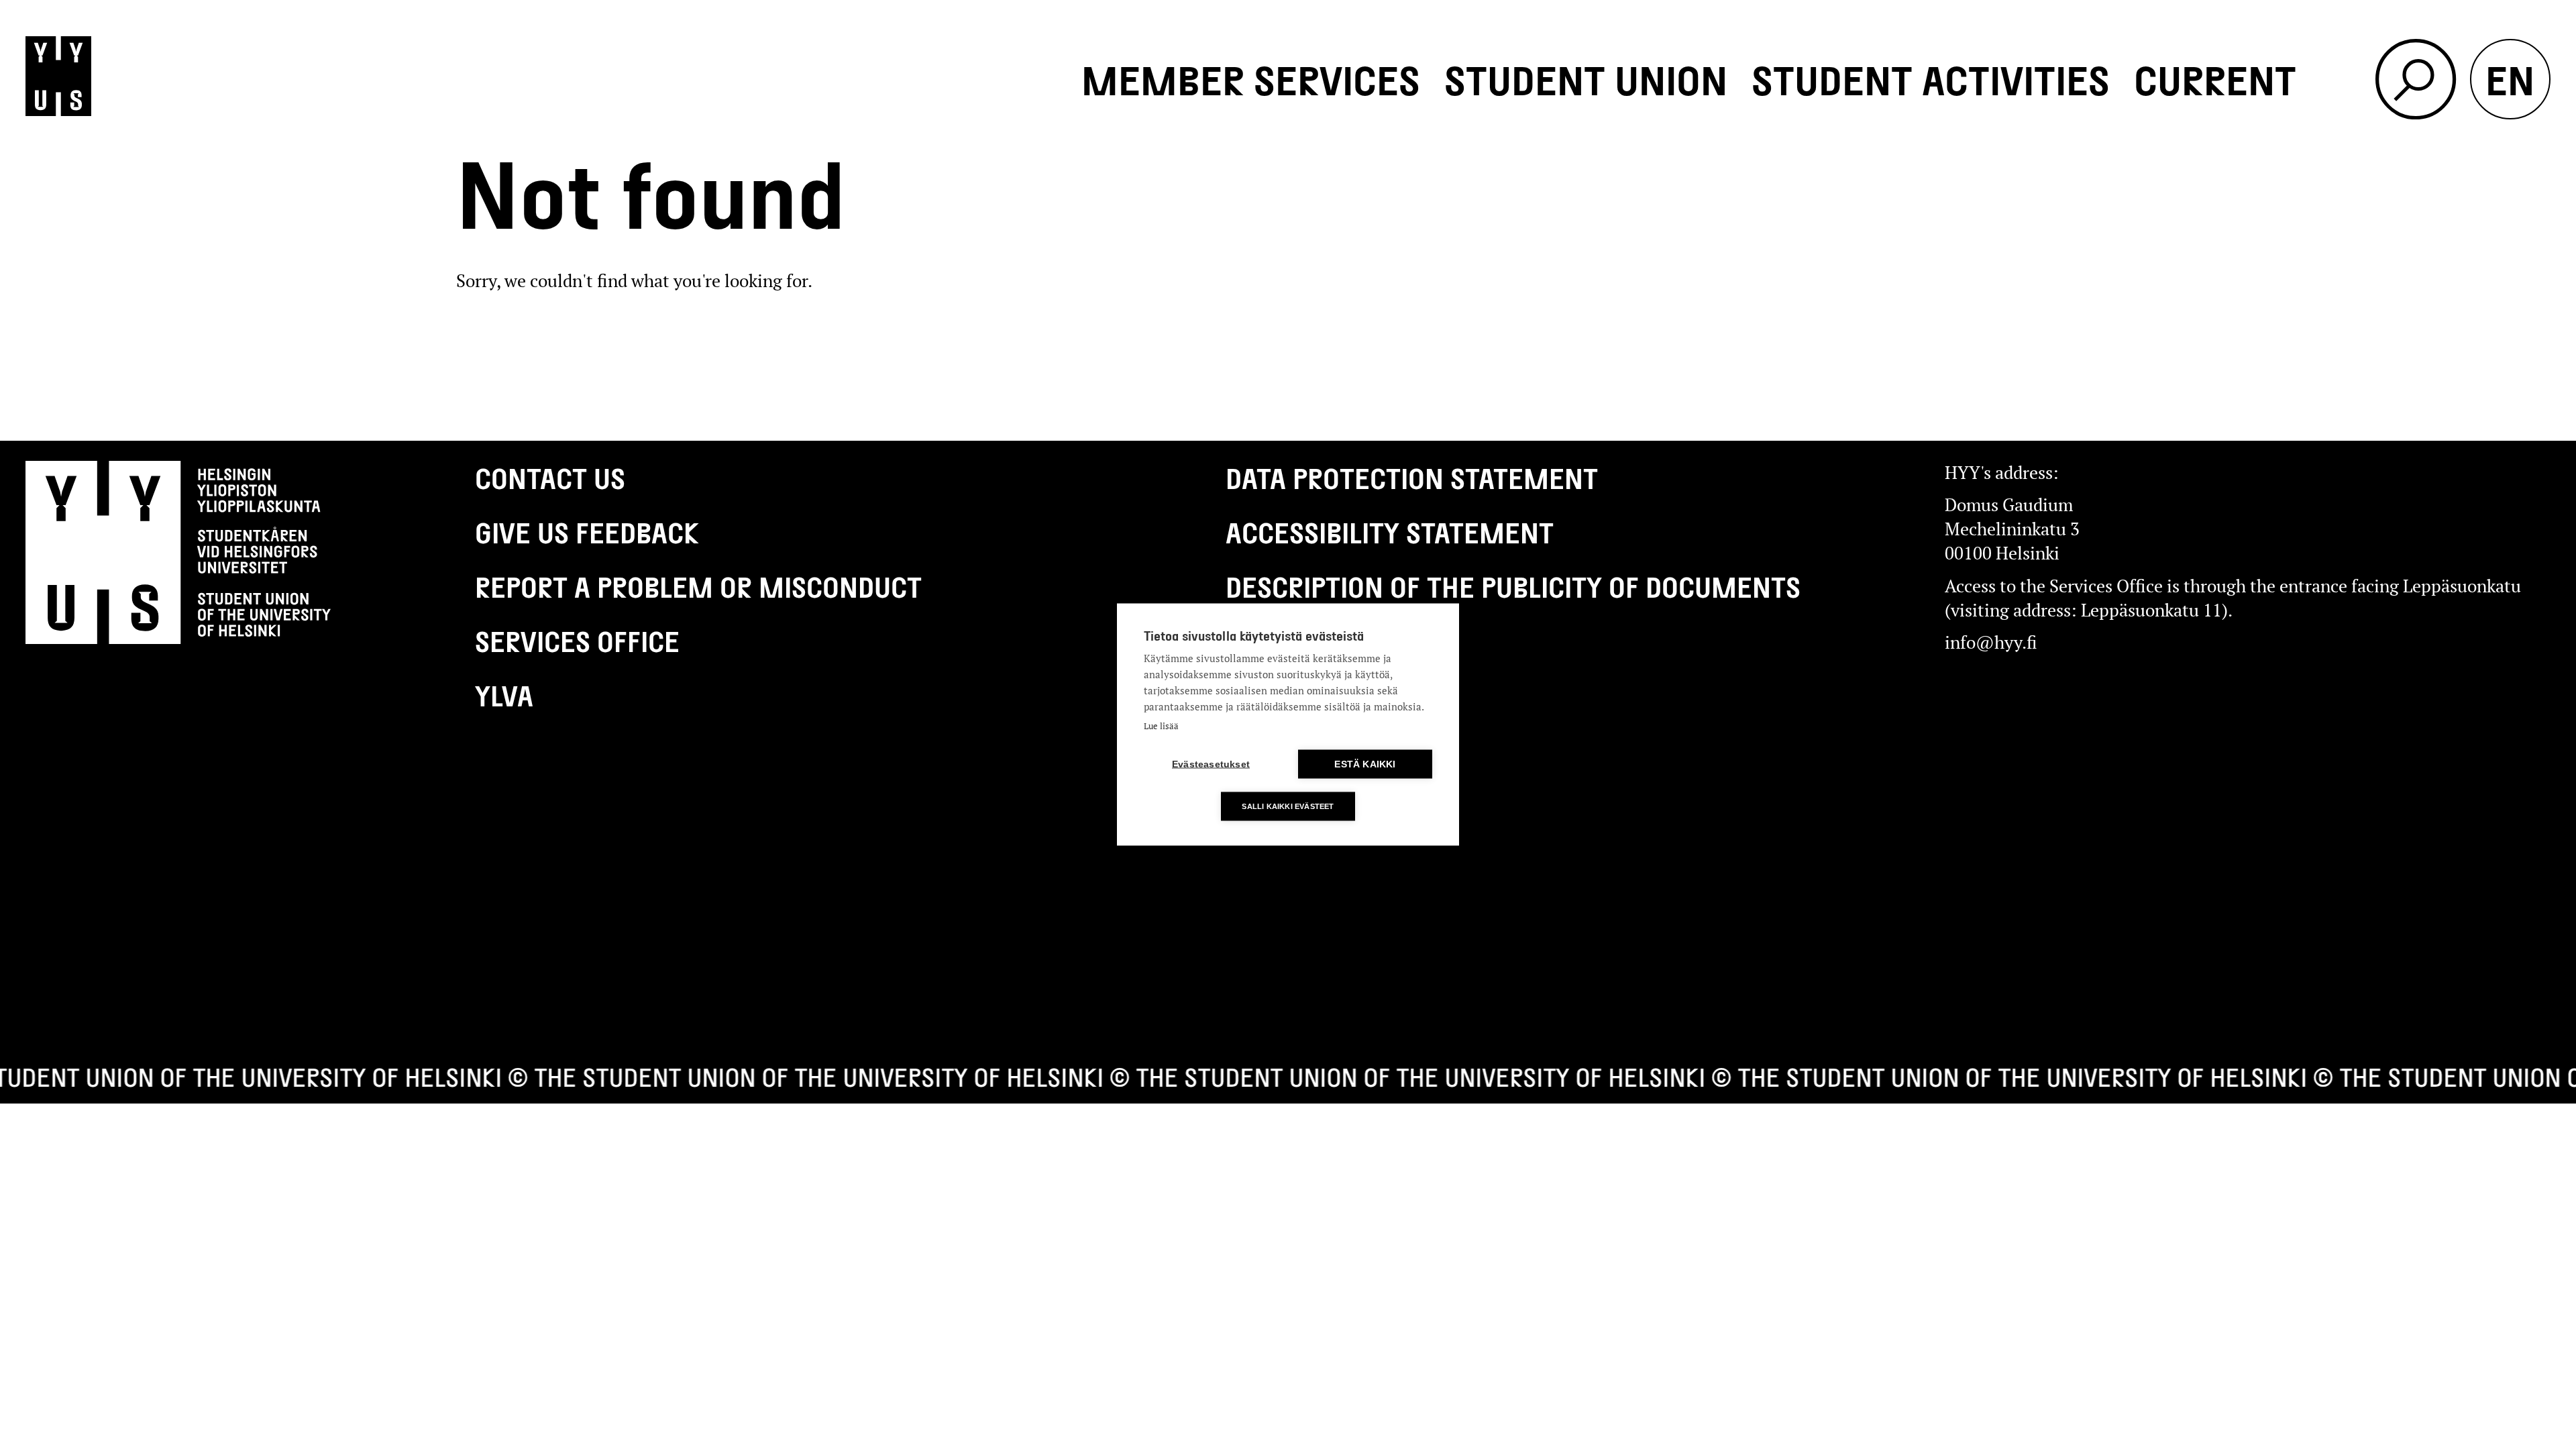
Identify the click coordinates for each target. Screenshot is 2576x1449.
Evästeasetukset (1211, 764)
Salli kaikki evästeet (1288, 806)
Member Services (1251, 79)
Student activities (1931, 79)
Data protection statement (1412, 478)
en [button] (2510, 79)
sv (2510, 240)
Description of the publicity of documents (1513, 586)
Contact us (550, 478)
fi (2510, 159)
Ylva (504, 695)
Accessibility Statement (1390, 532)
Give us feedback (587, 532)
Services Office (577, 641)
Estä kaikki (1365, 764)
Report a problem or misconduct (698, 586)
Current (2215, 79)
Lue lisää (1161, 726)
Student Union (1586, 79)
